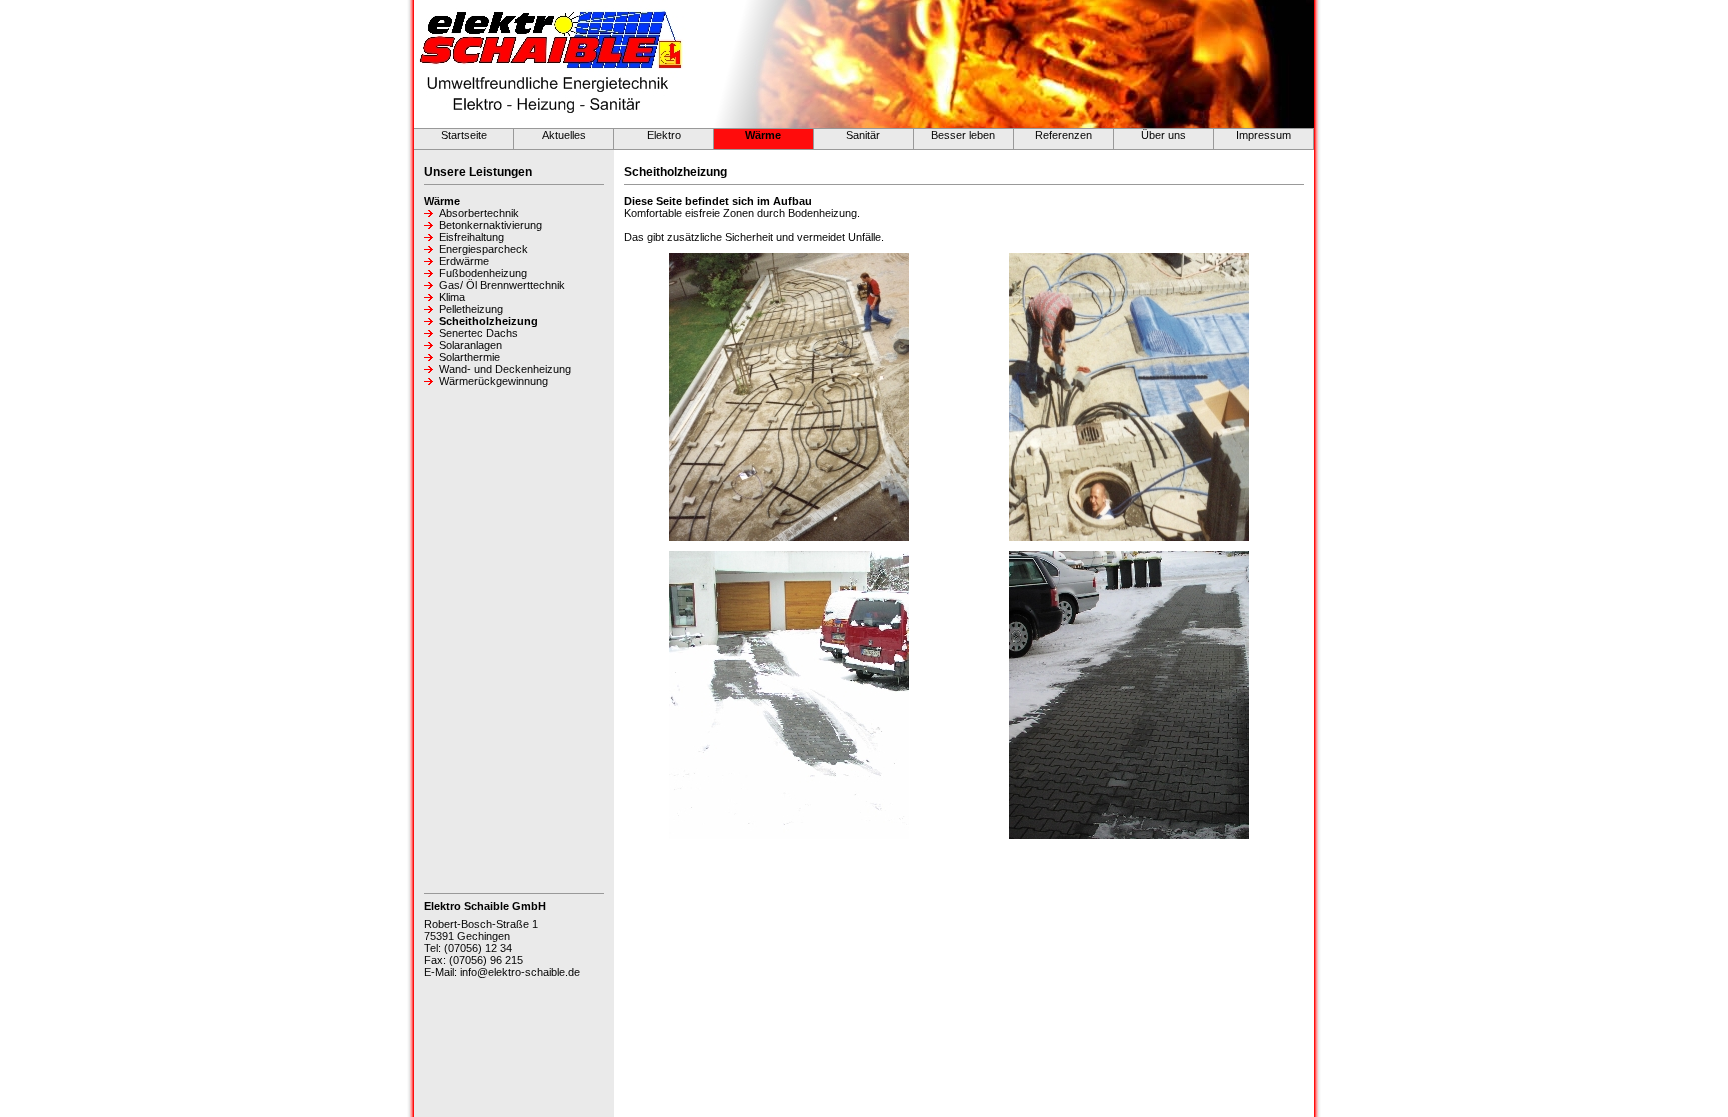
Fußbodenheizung (483, 273)
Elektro (664, 135)
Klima (452, 297)
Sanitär (863, 135)
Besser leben (963, 135)
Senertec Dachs (478, 333)
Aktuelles (564, 135)
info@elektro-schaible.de (520, 972)
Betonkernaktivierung (490, 225)
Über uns (1163, 135)
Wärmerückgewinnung (493, 381)
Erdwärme (464, 261)
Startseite (464, 135)
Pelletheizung (471, 309)
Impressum (1263, 135)
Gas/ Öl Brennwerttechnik (502, 285)
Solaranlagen (470, 345)
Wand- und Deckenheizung (505, 369)
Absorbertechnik (479, 213)
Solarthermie (469, 357)
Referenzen (1063, 135)
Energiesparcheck (483, 249)
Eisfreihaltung (471, 237)
